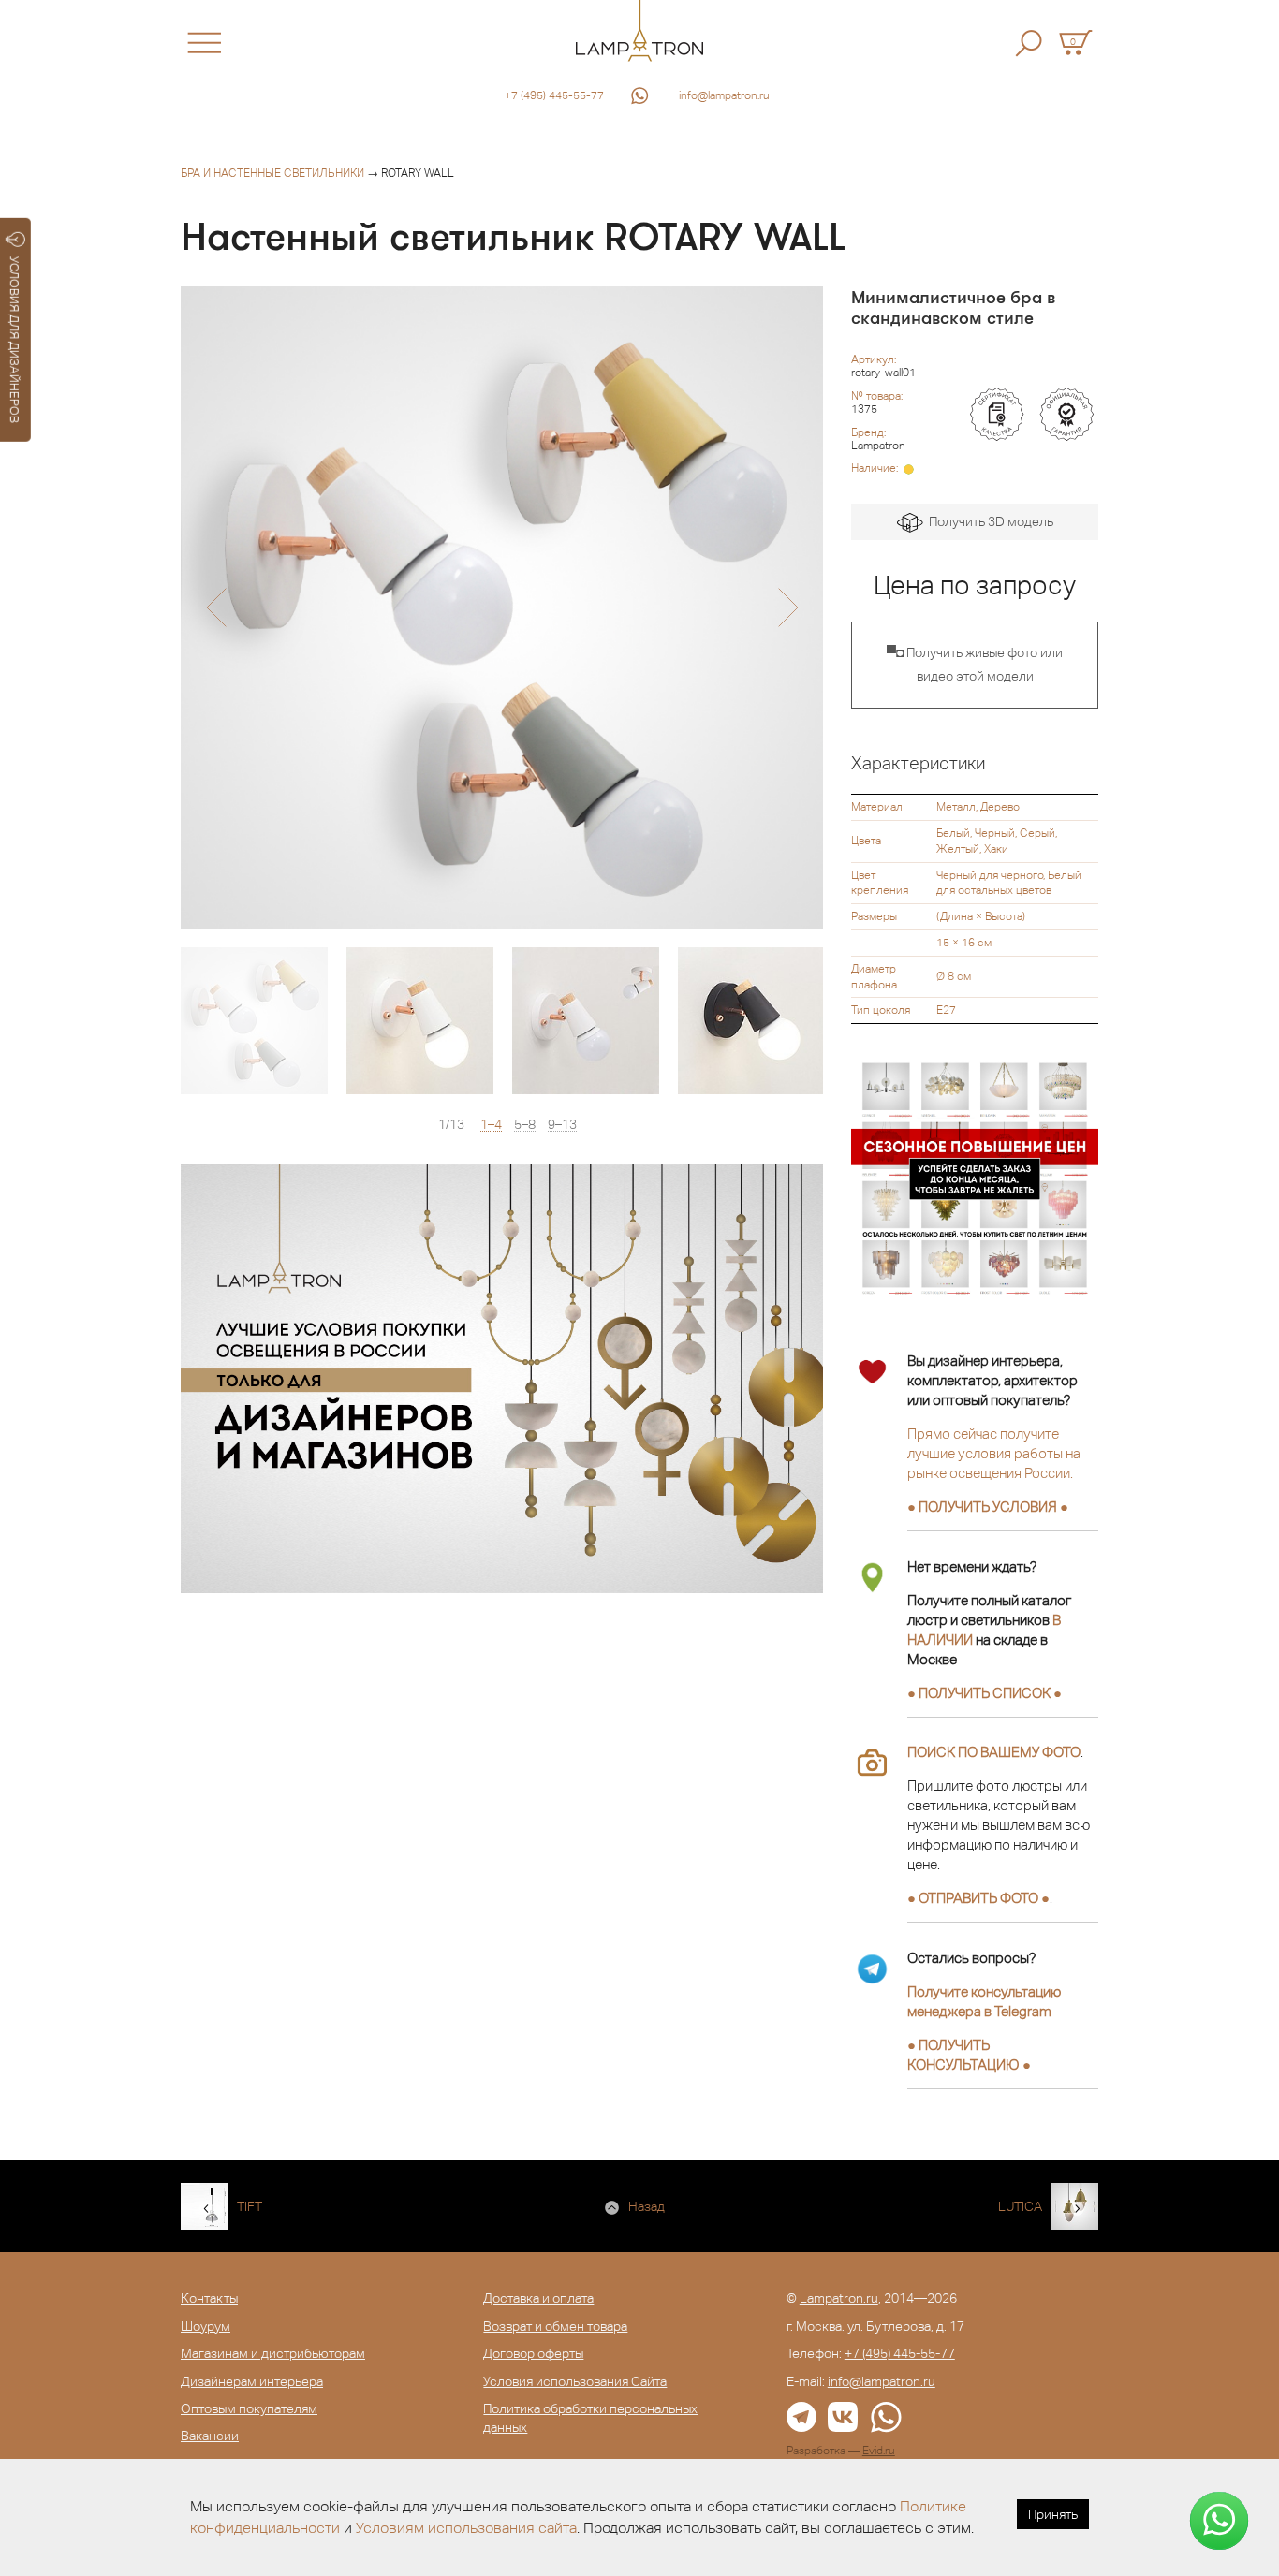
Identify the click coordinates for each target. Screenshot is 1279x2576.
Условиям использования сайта (466, 2528)
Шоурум (206, 2326)
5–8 (525, 1125)
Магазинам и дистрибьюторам (273, 2353)
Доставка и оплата (538, 2298)
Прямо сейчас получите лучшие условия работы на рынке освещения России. (994, 1453)
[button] (216, 607)
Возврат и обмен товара (555, 2326)
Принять (1053, 2514)
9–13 (562, 1125)
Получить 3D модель (988, 521)
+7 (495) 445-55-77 (554, 95)
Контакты (209, 2298)
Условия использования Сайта (575, 2381)
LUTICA (1020, 2206)
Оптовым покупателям (249, 2408)
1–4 (491, 1125)
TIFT (250, 2206)
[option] (502, 607)
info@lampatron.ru (724, 95)
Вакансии (210, 2436)
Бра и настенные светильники (272, 173)
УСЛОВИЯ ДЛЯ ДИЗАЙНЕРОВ (15, 340)
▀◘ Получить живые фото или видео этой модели (975, 665)
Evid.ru (879, 2451)
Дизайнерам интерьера (252, 2381)
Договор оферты (533, 2353)
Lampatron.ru (839, 2298)
